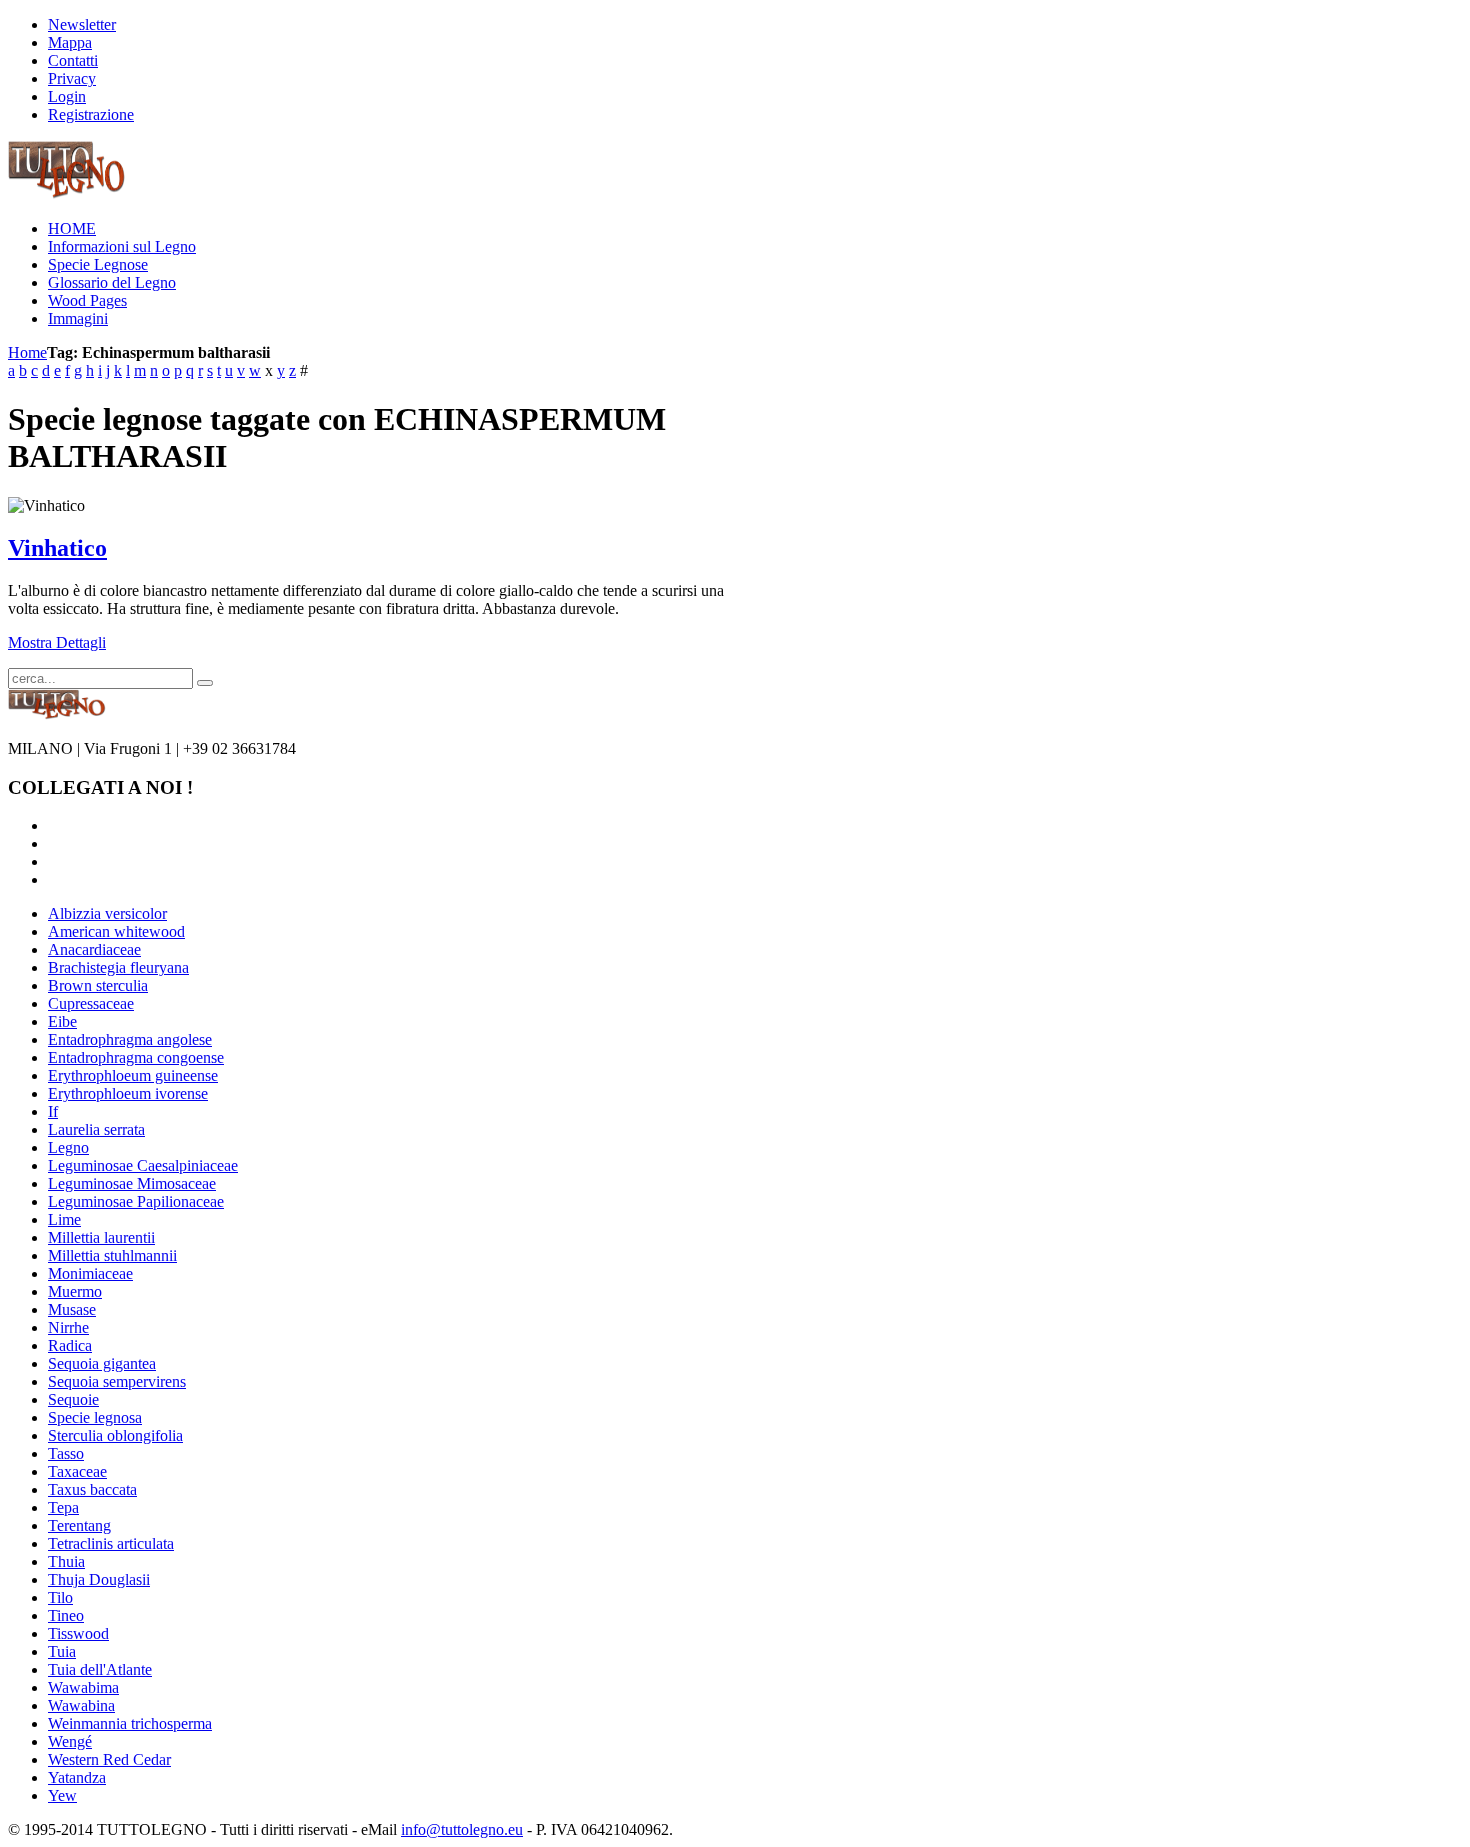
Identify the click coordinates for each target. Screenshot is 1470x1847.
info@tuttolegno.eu (462, 1829)
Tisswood (78, 1633)
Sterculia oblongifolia (115, 1435)
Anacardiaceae (94, 949)
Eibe (62, 1021)
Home (27, 352)
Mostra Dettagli (57, 642)
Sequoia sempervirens (117, 1381)
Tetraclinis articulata (111, 1543)
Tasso (66, 1453)
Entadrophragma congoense (136, 1057)
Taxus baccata (92, 1489)
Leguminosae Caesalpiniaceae (143, 1165)
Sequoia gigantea (102, 1363)
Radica (70, 1345)
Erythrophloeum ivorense (128, 1093)
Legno (68, 1147)
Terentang (79, 1525)
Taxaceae (77, 1471)
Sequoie (73, 1399)
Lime (64, 1219)
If (53, 1111)
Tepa (63, 1507)
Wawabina (81, 1705)
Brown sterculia (98, 985)
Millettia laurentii (101, 1237)
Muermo (75, 1291)
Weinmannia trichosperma (130, 1723)
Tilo (60, 1597)
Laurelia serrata (96, 1129)
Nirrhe (68, 1327)
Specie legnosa (95, 1417)
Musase (72, 1309)
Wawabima (83, 1687)
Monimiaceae (90, 1273)
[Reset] (205, 683)
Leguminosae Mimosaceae (132, 1183)
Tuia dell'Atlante (100, 1669)
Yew (62, 1795)
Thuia (66, 1561)
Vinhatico (57, 548)
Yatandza (77, 1777)
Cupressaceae (91, 1003)
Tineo (66, 1615)
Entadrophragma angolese (130, 1039)
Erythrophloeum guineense (133, 1075)
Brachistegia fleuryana (118, 967)
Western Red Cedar (109, 1759)
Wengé (70, 1741)
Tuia (62, 1651)
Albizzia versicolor (107, 913)
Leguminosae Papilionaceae (136, 1201)
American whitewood (116, 931)
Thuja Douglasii (99, 1579)
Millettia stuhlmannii (112, 1255)
